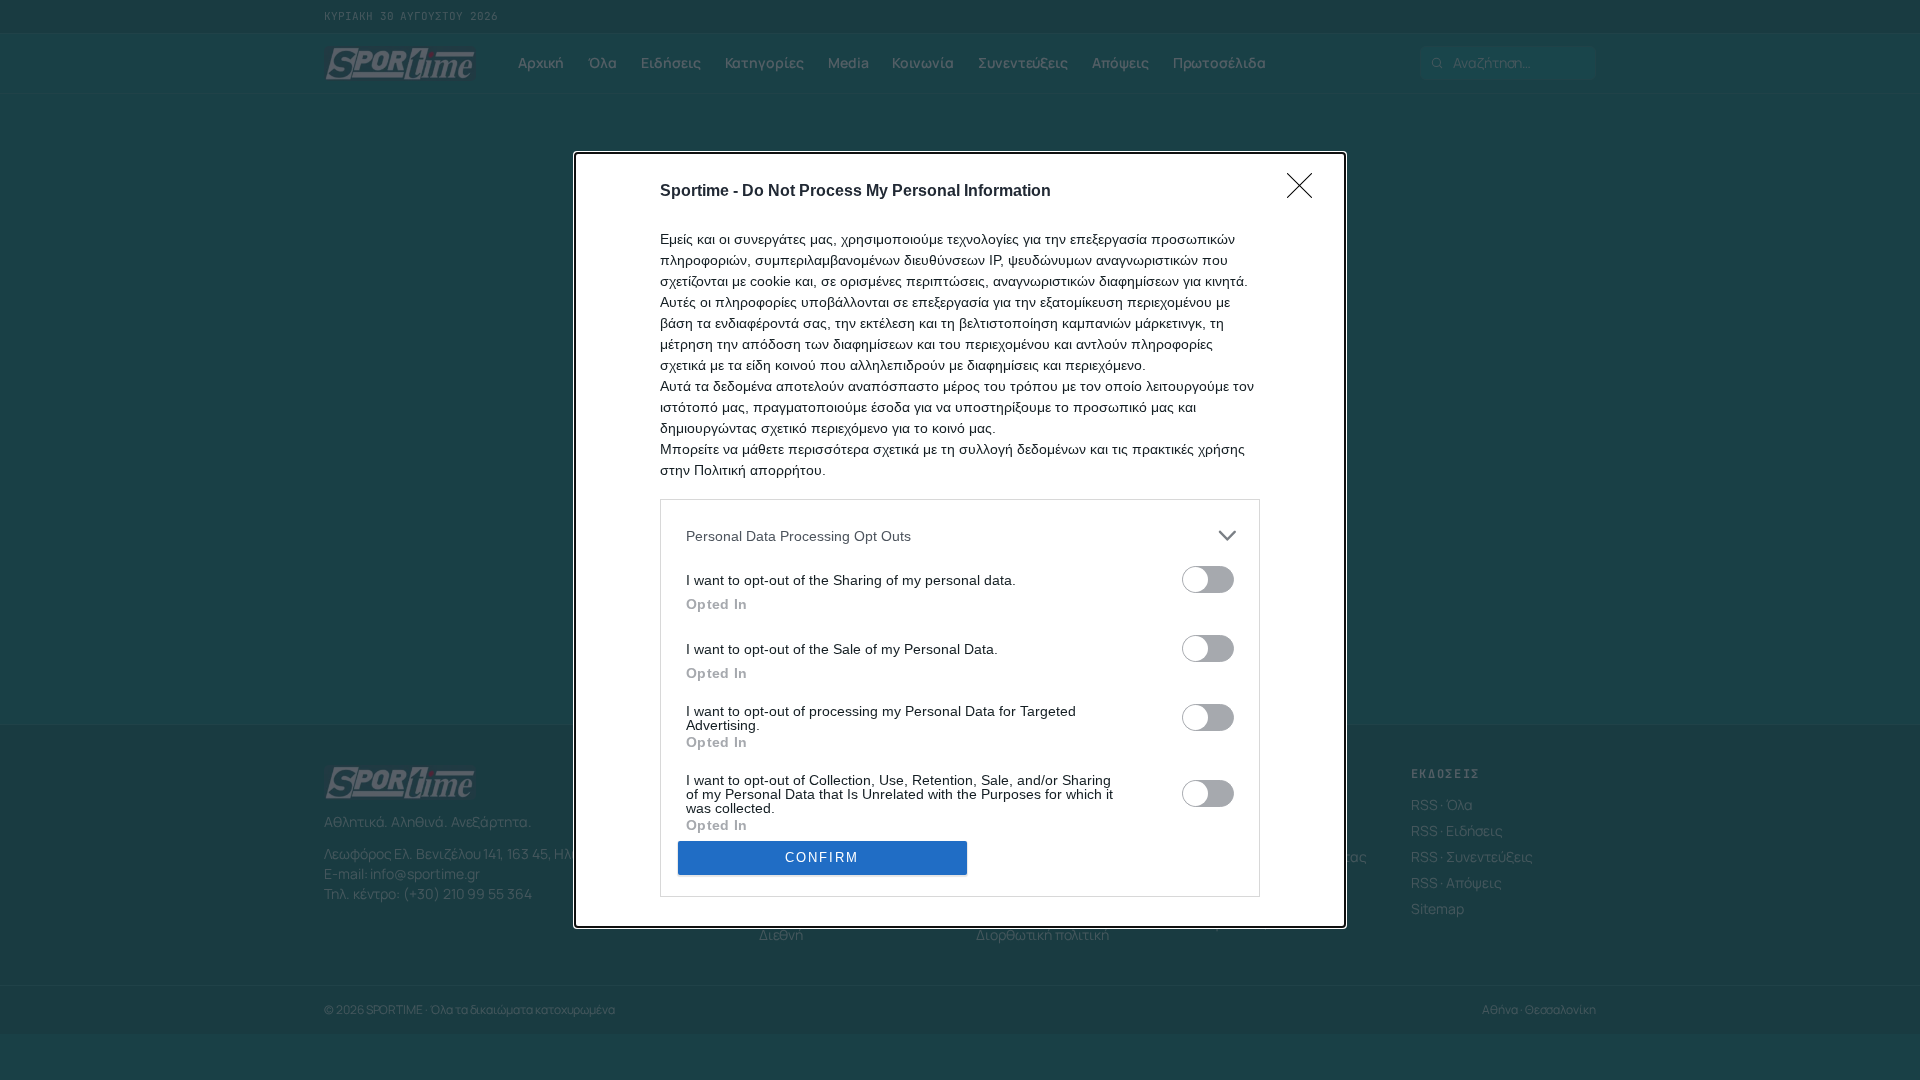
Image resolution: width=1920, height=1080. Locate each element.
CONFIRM (822, 857)
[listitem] (960, 535)
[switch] (1208, 579)
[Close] (1306, 192)
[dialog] (960, 540)
